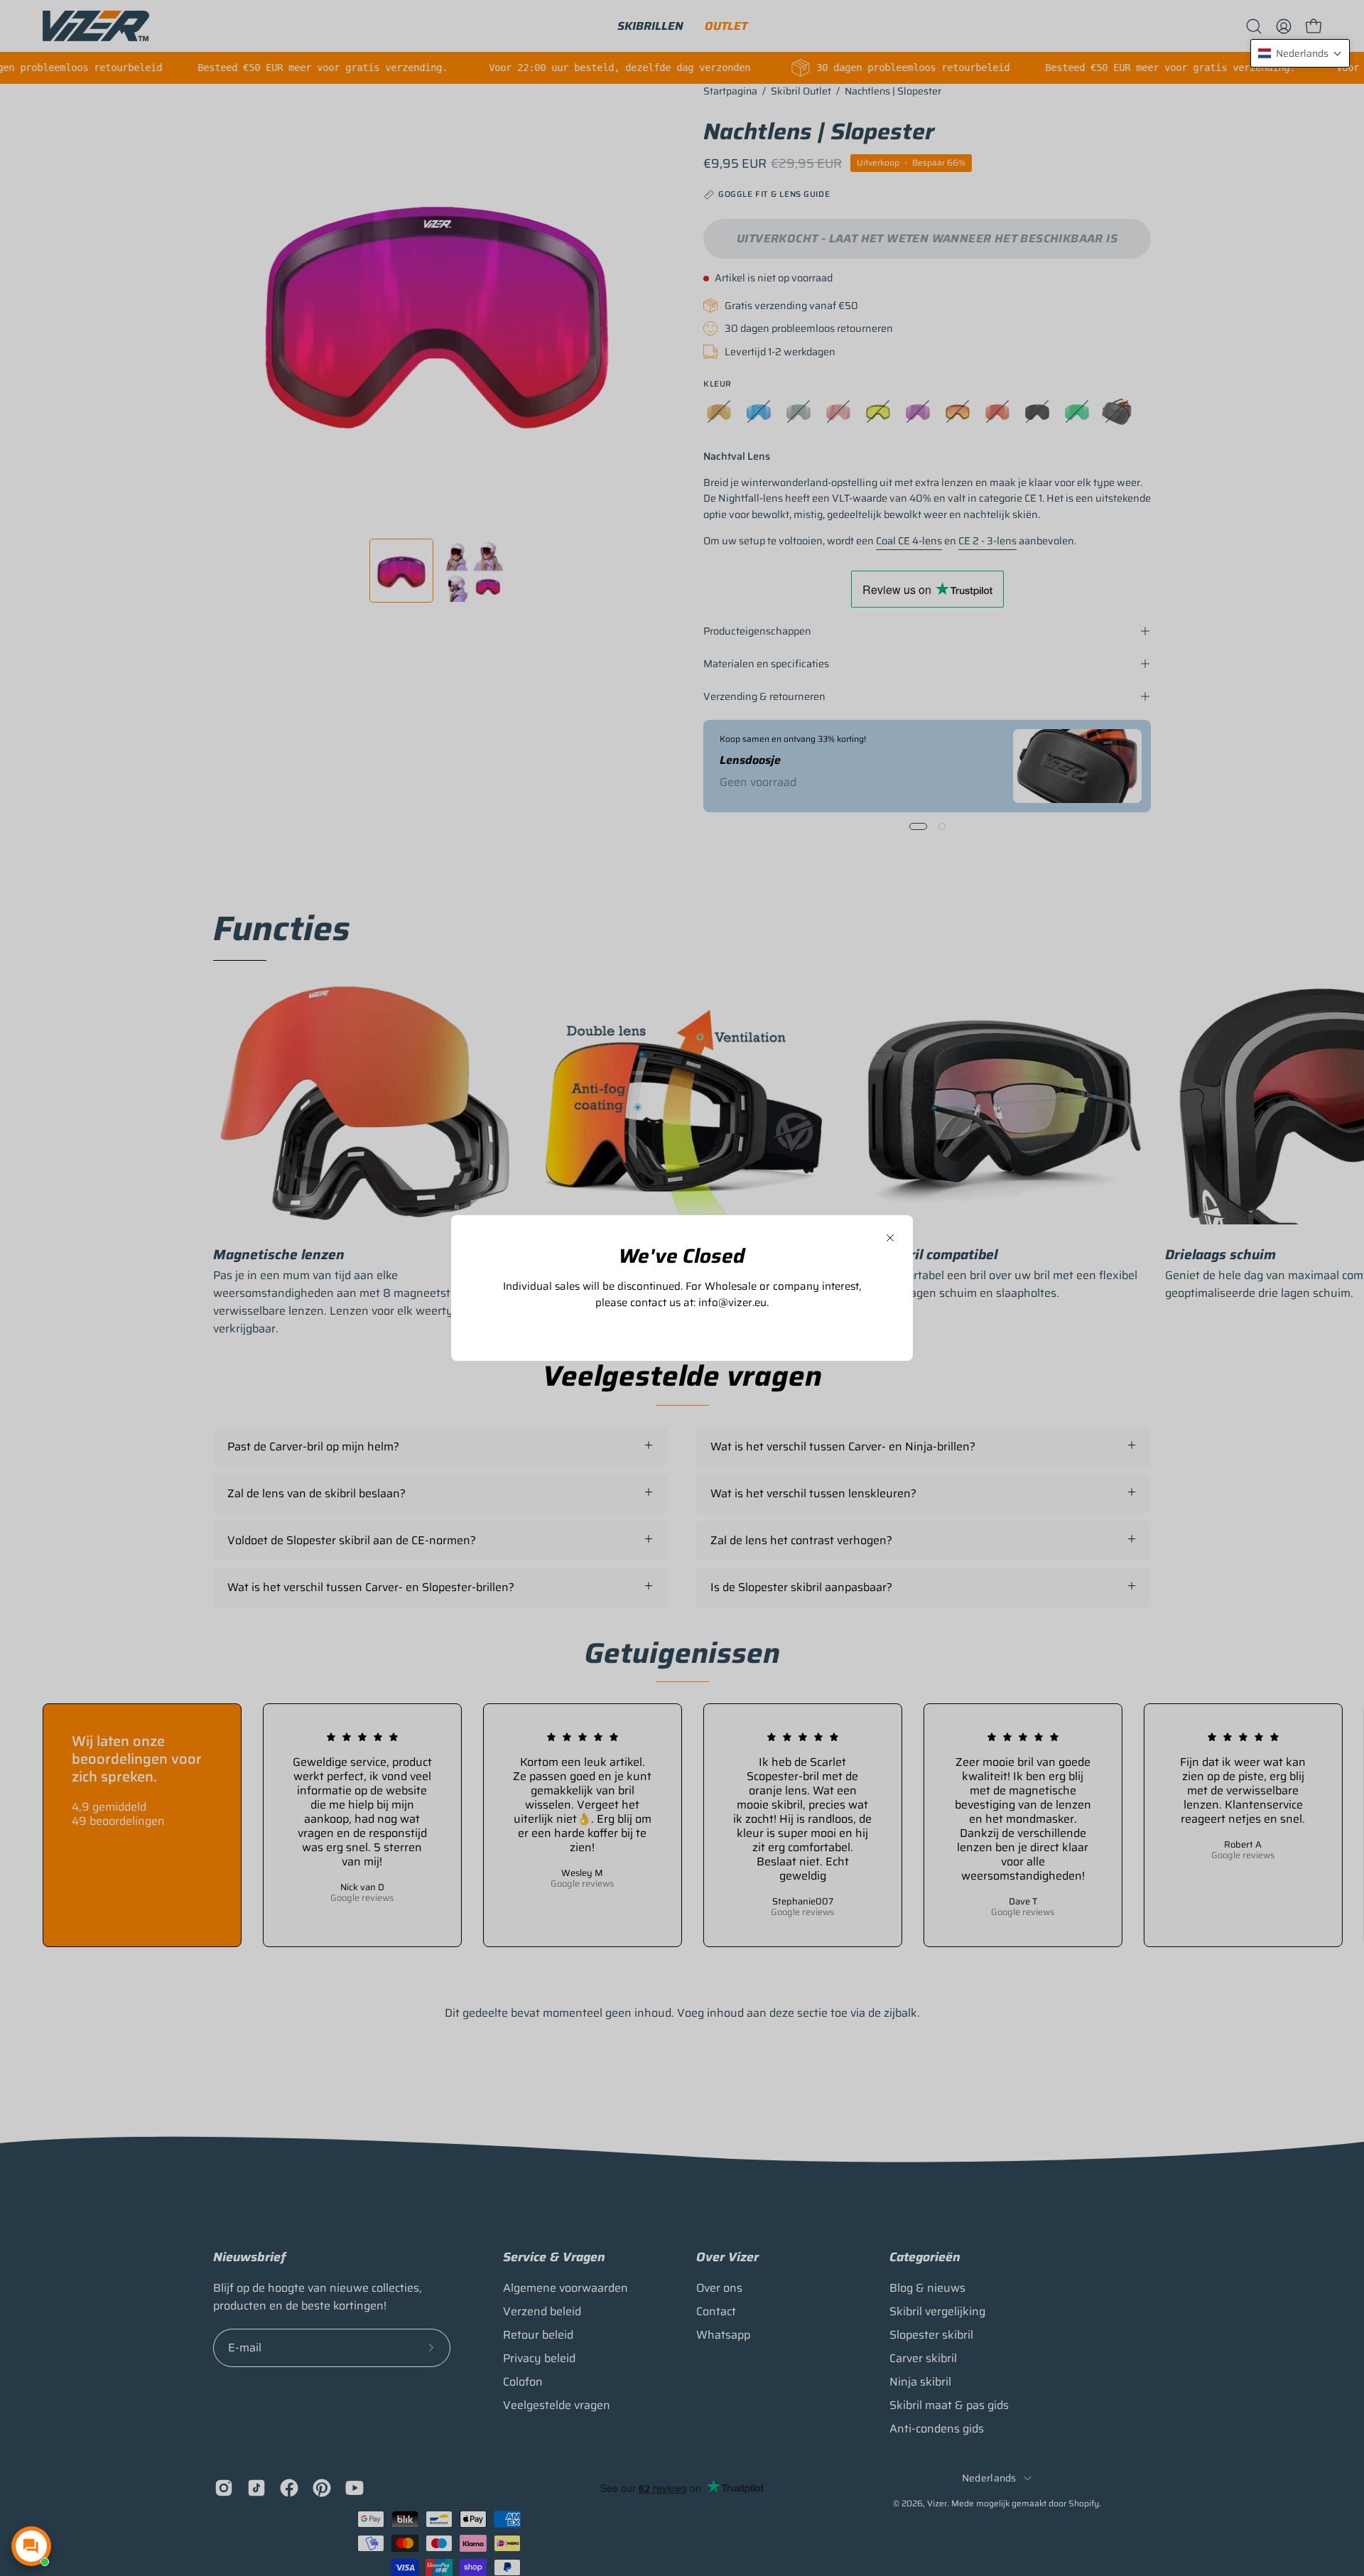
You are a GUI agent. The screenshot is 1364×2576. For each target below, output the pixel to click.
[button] (1300, 53)
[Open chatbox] (31, 2546)
